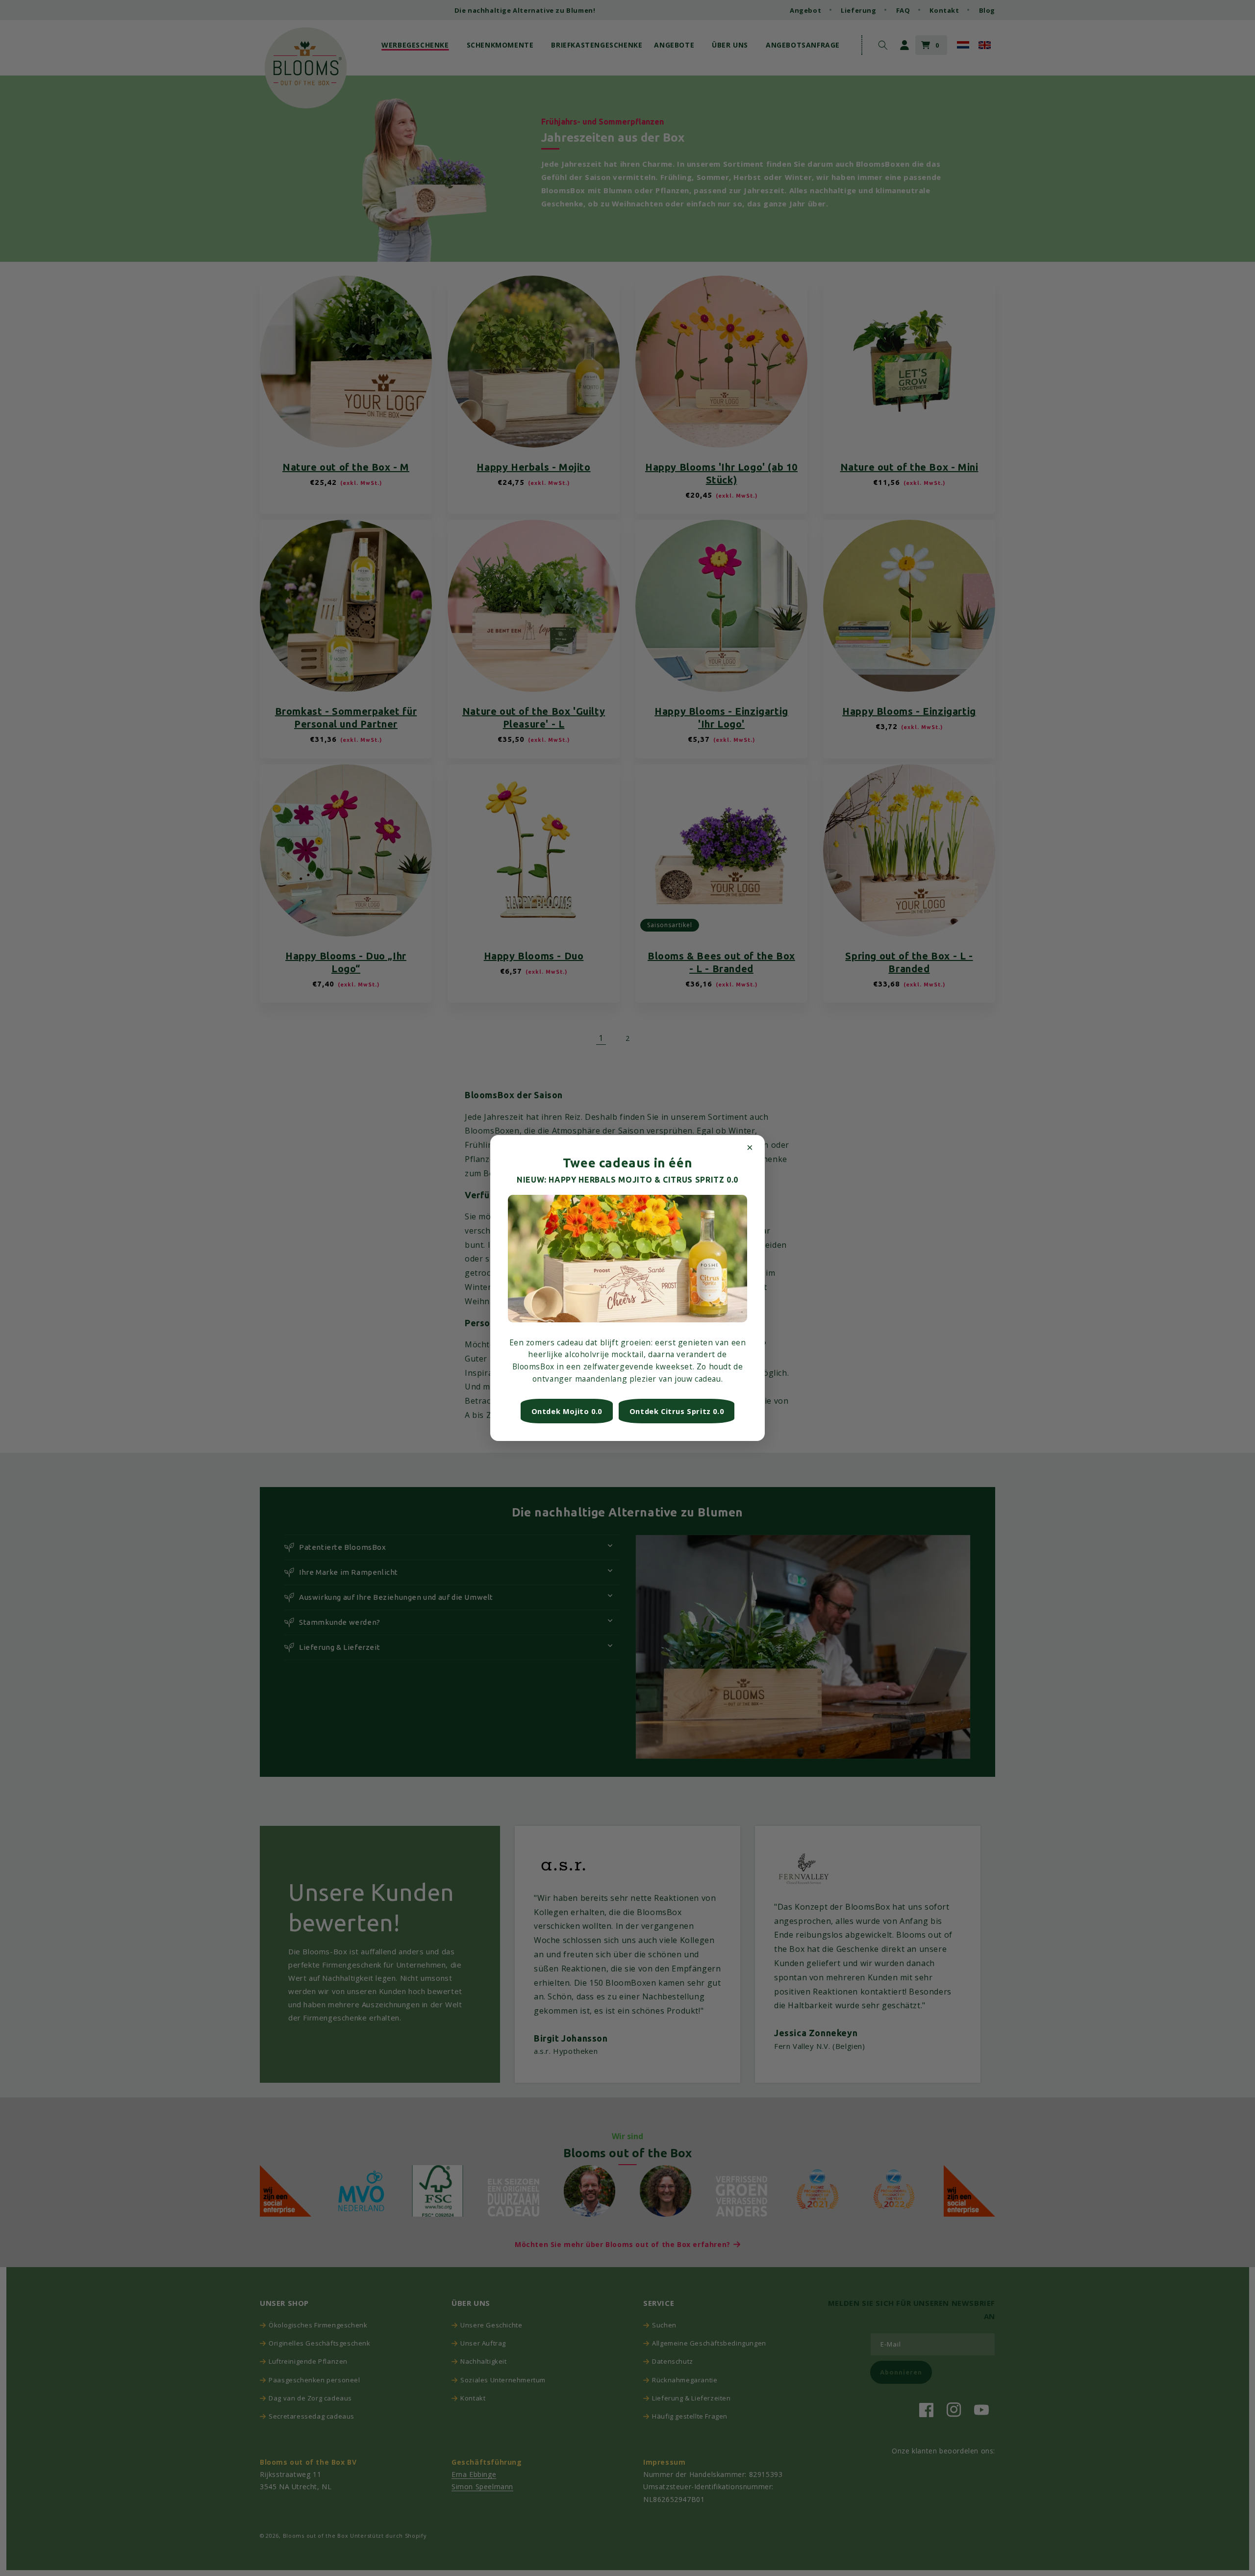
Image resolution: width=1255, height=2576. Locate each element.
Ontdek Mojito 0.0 (567, 1411)
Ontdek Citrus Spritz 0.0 (677, 1411)
